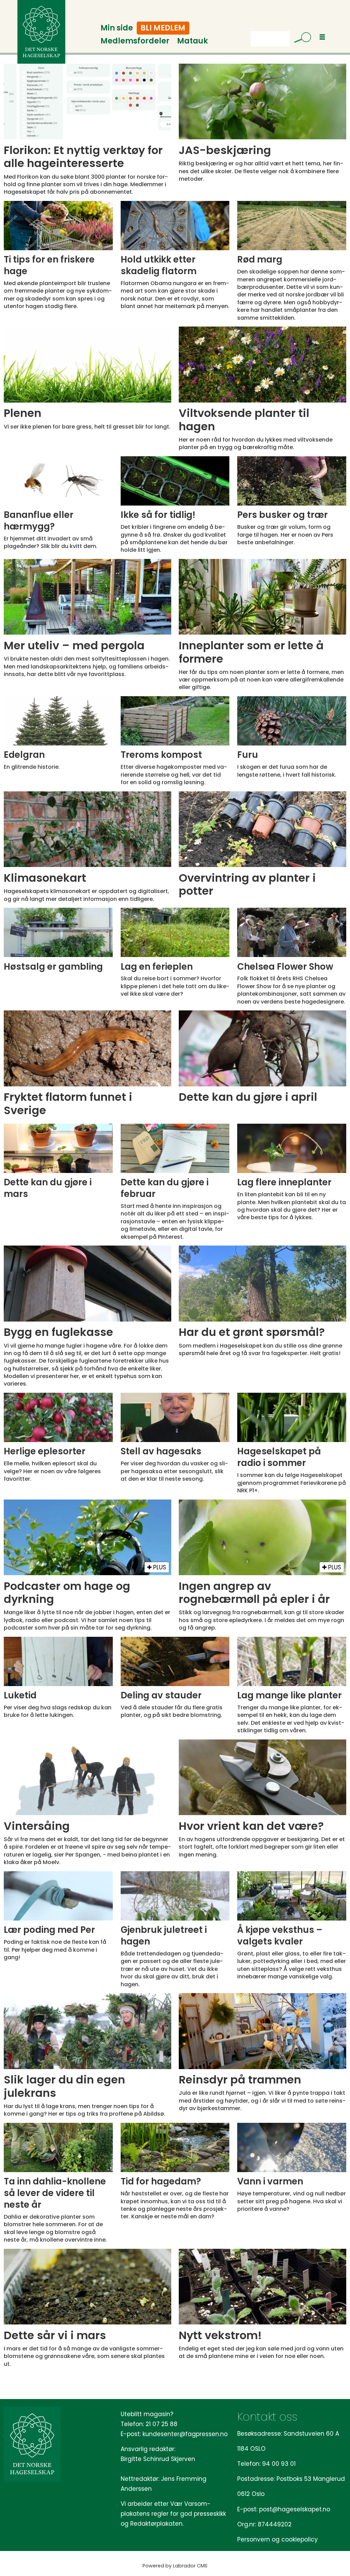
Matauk (192, 41)
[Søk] (300, 39)
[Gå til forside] (41, 32)
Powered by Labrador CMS (175, 2566)
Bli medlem (163, 28)
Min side (117, 28)
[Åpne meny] (322, 37)
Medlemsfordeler (135, 41)
